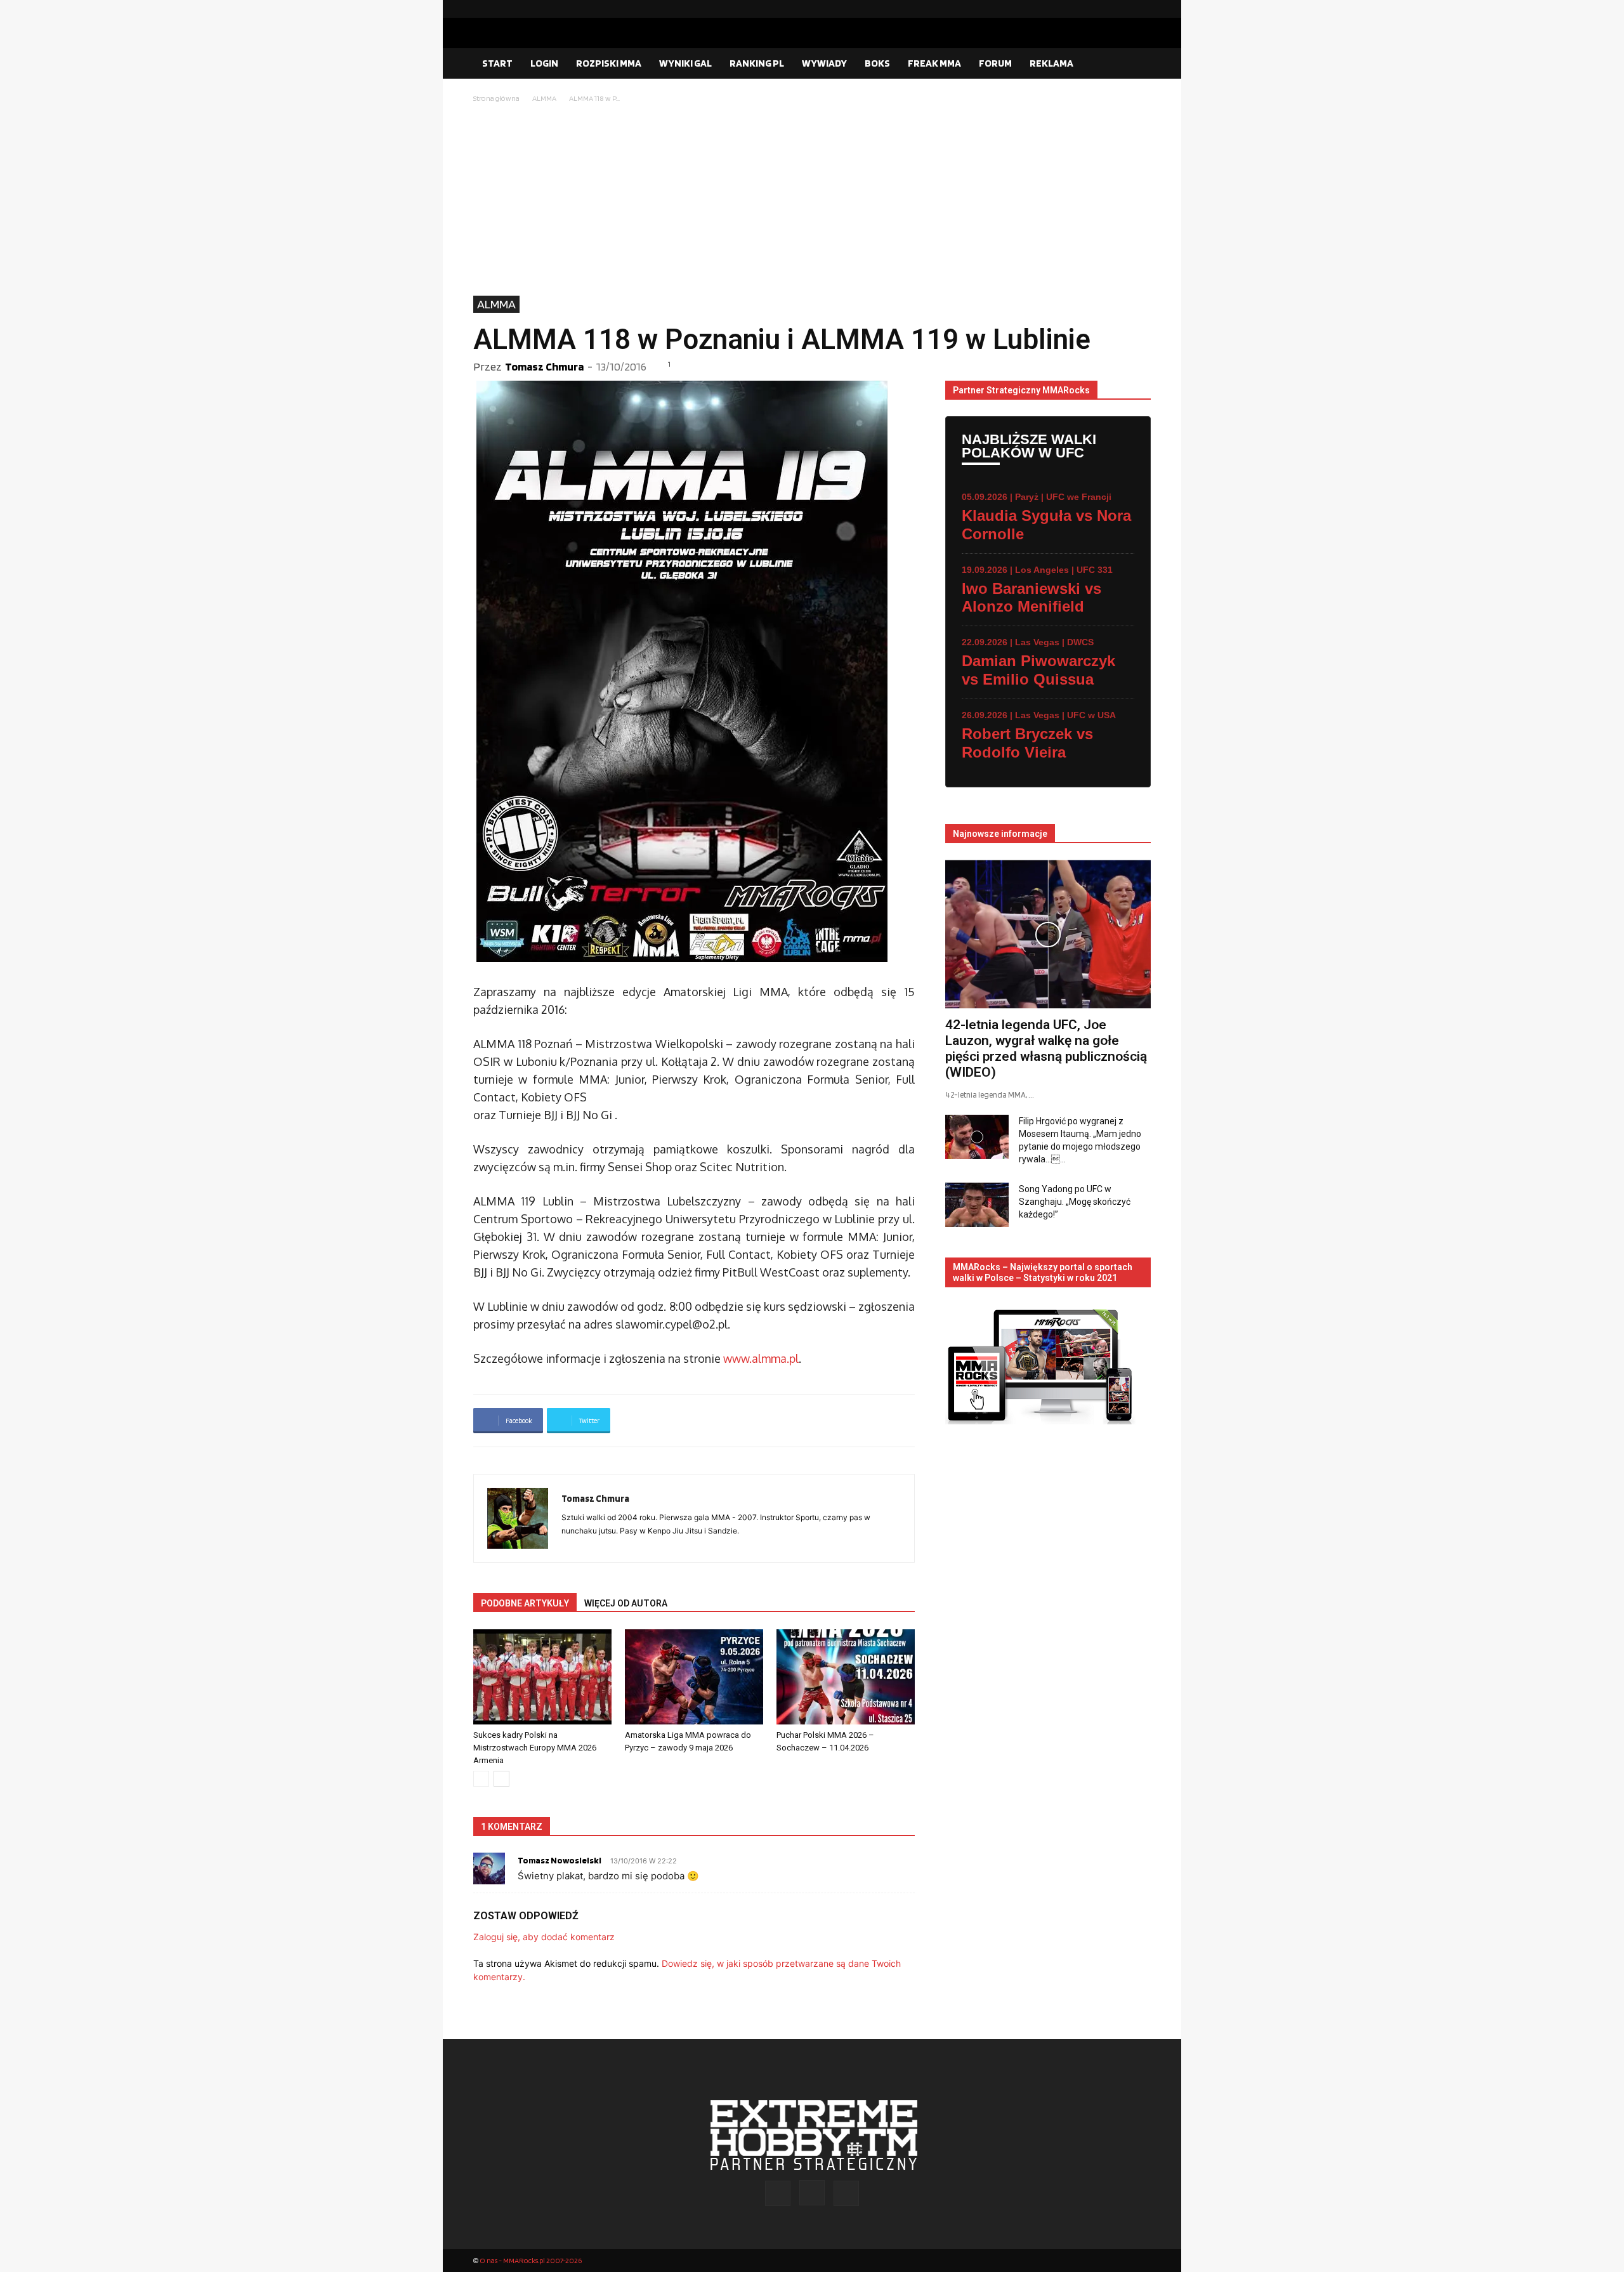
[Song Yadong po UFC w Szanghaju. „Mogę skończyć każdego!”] (977, 1205)
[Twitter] (1141, 9)
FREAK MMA (934, 63)
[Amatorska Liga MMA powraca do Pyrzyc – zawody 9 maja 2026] (694, 1677)
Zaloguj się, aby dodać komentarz (544, 1937)
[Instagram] (1121, 9)
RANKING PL (757, 63)
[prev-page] (481, 1779)
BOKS (877, 63)
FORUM (995, 63)
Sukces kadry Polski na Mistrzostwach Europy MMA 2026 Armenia (535, 1748)
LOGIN (544, 63)
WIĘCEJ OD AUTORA (626, 1603)
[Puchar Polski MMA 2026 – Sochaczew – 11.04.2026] (846, 1677)
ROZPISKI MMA (609, 63)
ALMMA (544, 98)
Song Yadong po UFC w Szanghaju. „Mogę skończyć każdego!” (1075, 1202)
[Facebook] (1101, 9)
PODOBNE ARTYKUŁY (525, 1603)
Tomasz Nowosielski (560, 1860)
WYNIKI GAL (685, 63)
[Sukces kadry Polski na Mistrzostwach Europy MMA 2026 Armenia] (542, 1677)
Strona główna (496, 98)
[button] (1136, 64)
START (497, 63)
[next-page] (501, 1779)
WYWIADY (824, 63)
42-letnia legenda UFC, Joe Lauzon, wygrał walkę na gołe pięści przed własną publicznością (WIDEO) (1046, 1048)
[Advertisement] (812, 200)
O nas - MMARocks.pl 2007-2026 (531, 2260)
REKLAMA (1051, 63)
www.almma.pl (761, 1358)
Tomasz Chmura (544, 366)
